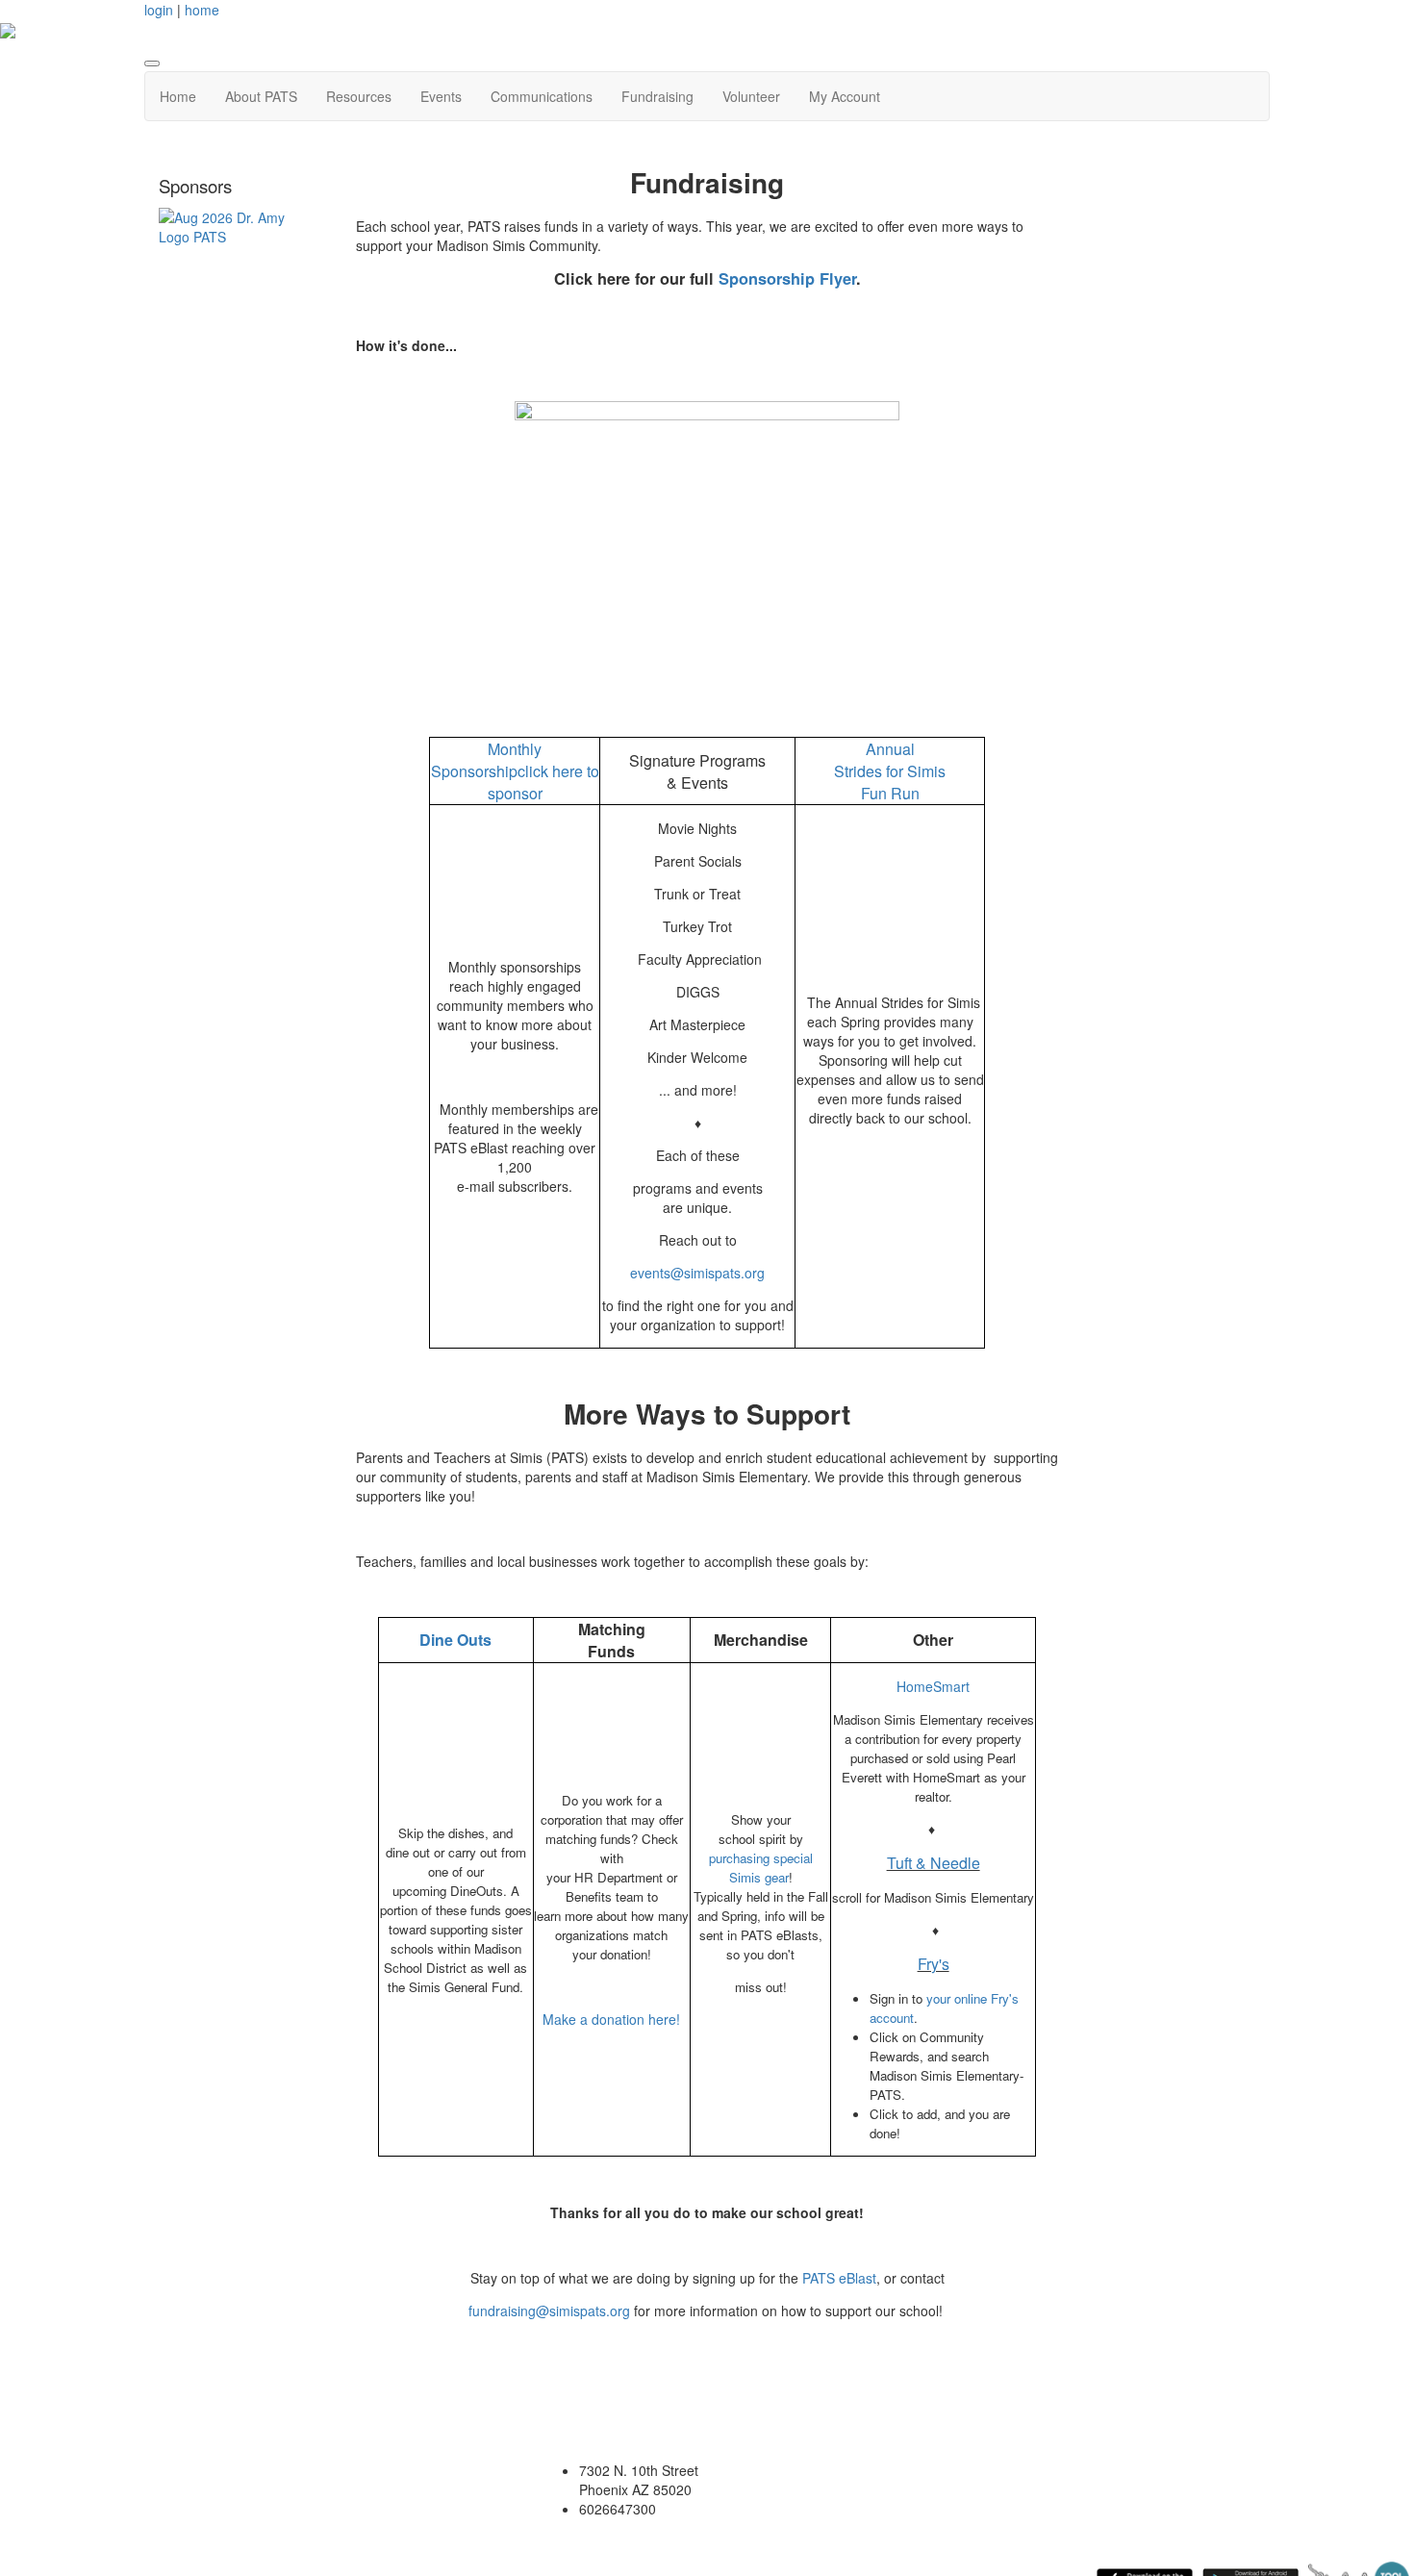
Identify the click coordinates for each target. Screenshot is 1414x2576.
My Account (845, 96)
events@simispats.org (697, 1273)
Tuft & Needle (934, 1863)
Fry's (934, 1964)
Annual (890, 749)
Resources (359, 96)
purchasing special (761, 1858)
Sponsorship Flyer (787, 278)
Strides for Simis (890, 771)
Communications (542, 96)
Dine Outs (455, 1640)
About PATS (261, 96)
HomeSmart (933, 1686)
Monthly (515, 749)
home (202, 10)
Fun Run (890, 793)
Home (178, 96)
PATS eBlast (839, 2278)
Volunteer (751, 96)
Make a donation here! (611, 2019)
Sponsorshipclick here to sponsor (515, 782)
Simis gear (759, 1877)
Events (441, 96)
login (159, 10)
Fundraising (657, 96)
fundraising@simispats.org (549, 2311)
